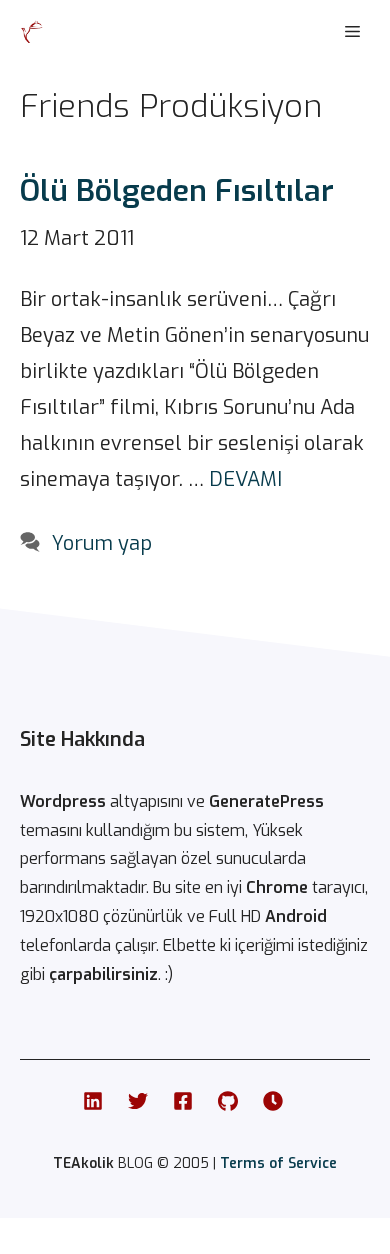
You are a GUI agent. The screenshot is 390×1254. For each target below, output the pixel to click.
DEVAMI (245, 479)
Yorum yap (102, 543)
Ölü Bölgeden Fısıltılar (177, 191)
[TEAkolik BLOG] (32, 32)
